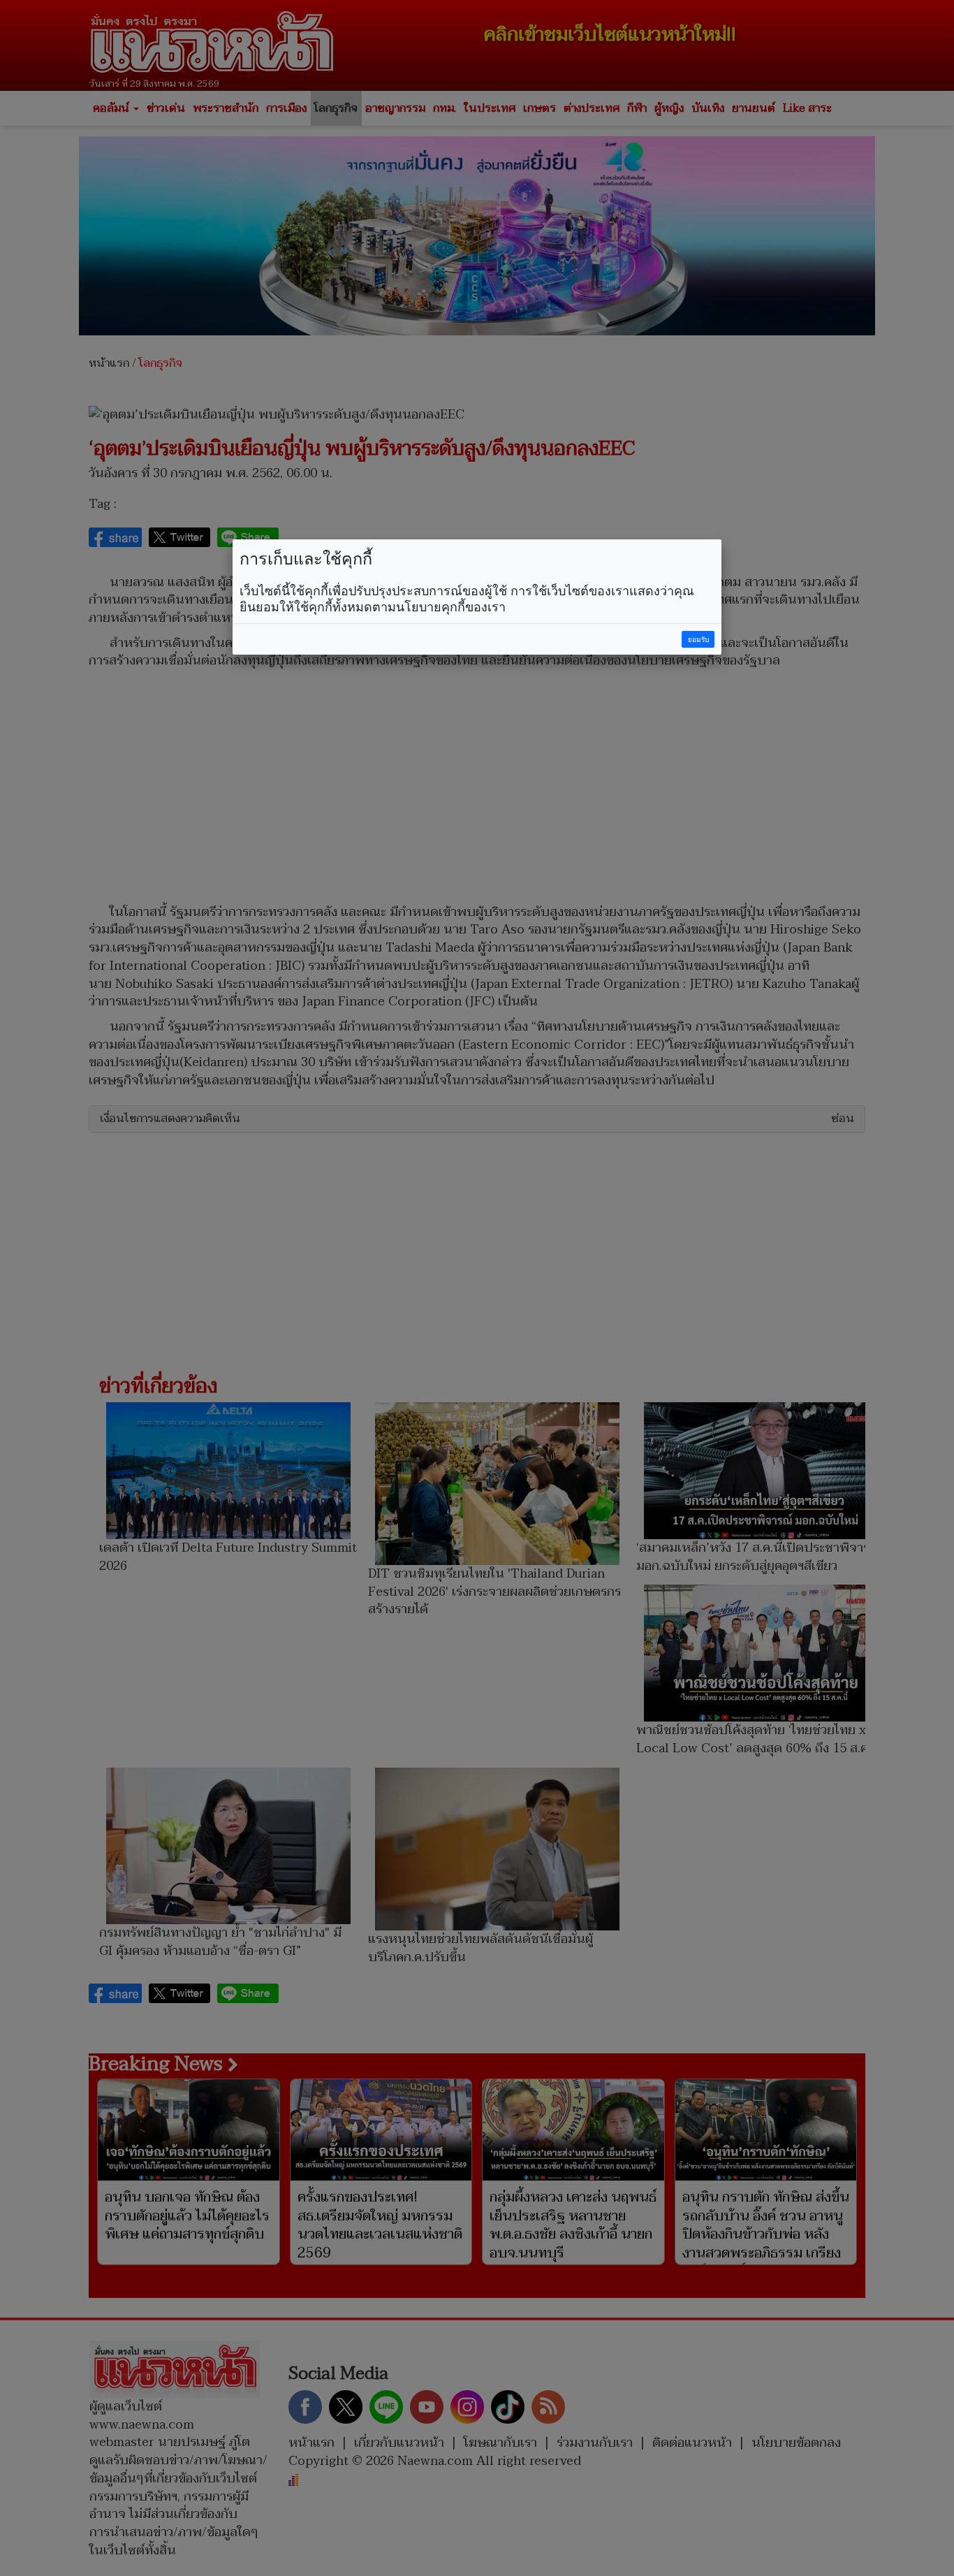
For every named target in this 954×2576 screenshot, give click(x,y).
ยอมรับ (698, 640)
